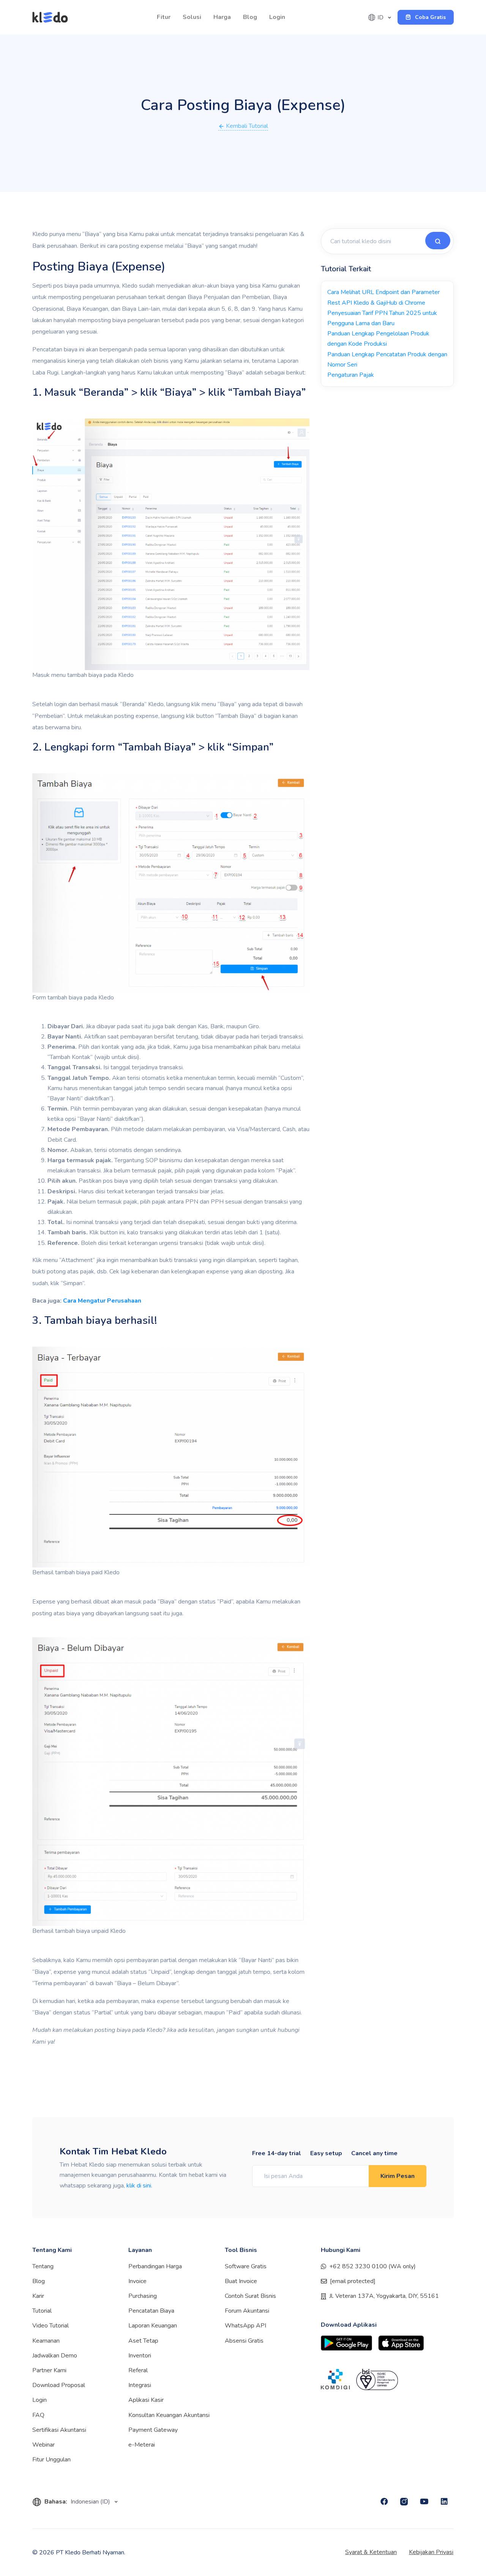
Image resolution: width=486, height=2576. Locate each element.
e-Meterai (142, 2445)
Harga (222, 17)
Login (277, 17)
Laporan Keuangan (153, 2326)
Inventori (140, 2356)
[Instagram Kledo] (404, 2502)
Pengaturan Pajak (351, 375)
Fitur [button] (164, 17)
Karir (38, 2296)
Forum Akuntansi (247, 2311)
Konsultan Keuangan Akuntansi (169, 2415)
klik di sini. (139, 2186)
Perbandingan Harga (155, 2266)
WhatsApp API (245, 2326)
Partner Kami (49, 2370)
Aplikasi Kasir (146, 2400)
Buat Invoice (241, 2281)
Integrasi (140, 2385)
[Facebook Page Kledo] (384, 2502)
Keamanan (46, 2341)
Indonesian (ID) (91, 2502)
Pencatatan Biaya (151, 2311)
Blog (250, 17)
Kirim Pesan (398, 2176)
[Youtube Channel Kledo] (424, 2502)
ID (381, 17)
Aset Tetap (143, 2341)
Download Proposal (59, 2385)
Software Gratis (246, 2266)
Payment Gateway (153, 2430)
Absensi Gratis (244, 2341)
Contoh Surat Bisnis (250, 2296)
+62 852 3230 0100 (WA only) (372, 2266)
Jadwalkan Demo (55, 2356)
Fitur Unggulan (51, 2460)
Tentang (43, 2266)
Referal (138, 2370)
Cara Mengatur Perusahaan (102, 1301)
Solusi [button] (192, 17)
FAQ (38, 2415)
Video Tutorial (50, 2326)
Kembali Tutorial (246, 126)
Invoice (137, 2281)
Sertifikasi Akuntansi (59, 2430)
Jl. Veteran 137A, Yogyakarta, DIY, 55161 (384, 2296)
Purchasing (143, 2296)
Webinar (43, 2445)
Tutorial (42, 2311)
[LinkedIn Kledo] (444, 2502)
